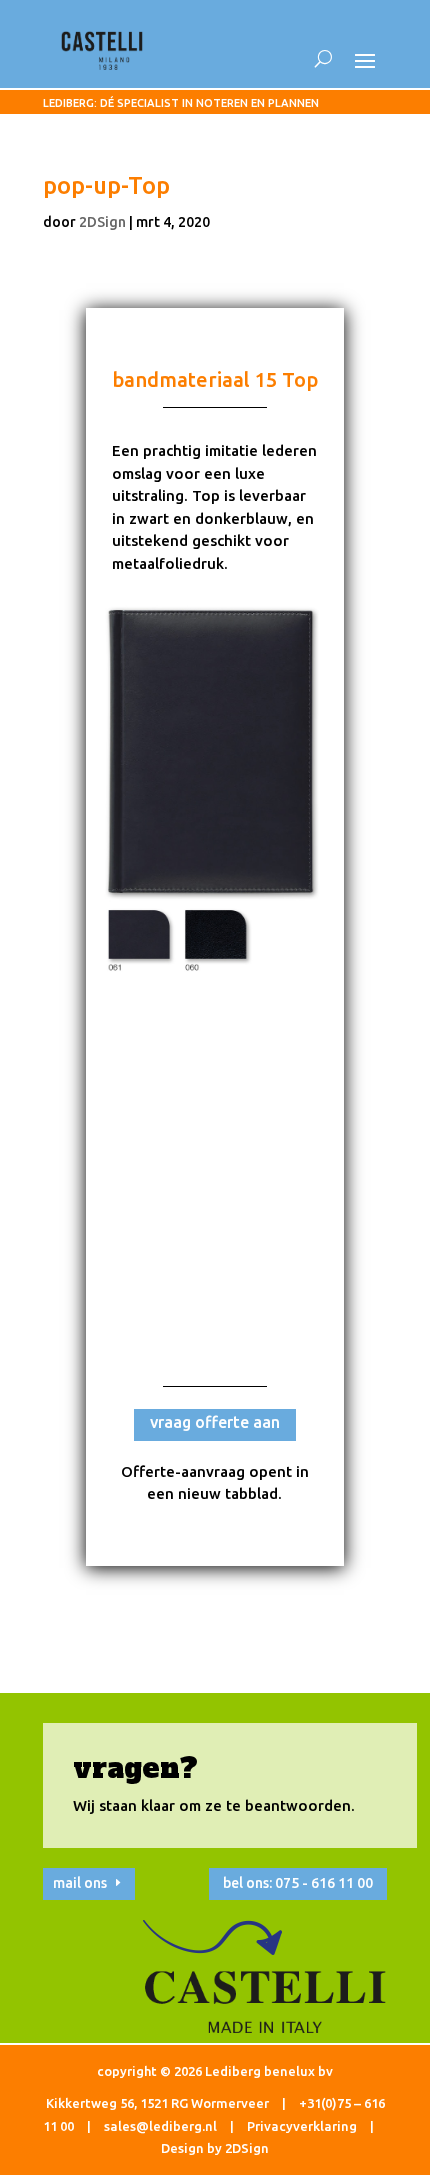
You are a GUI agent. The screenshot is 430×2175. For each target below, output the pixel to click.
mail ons (80, 1883)
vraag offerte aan (215, 1422)
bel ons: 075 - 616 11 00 (298, 1883)
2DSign (102, 222)
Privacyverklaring (302, 2126)
